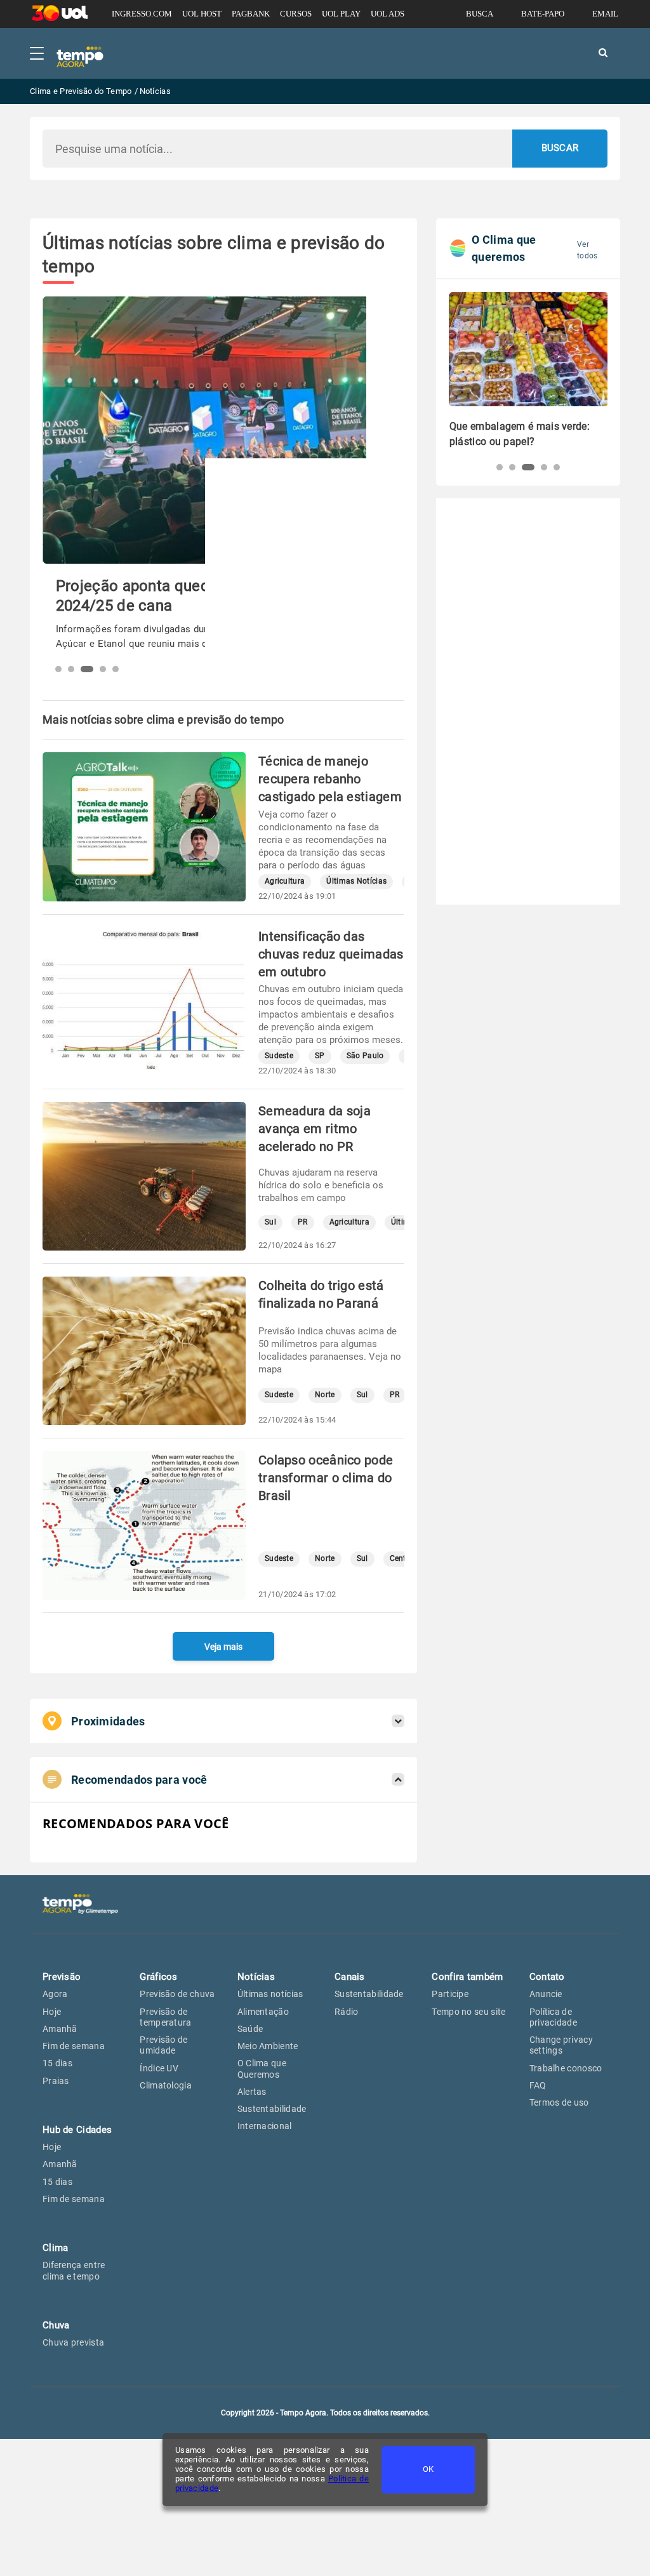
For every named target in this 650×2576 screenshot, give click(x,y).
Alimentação (263, 2012)
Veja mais (223, 1647)
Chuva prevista (73, 2342)
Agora (55, 1994)
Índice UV (159, 2068)
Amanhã (60, 2029)
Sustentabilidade (272, 2109)
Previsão (62, 1977)
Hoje (52, 2012)
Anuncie (546, 1994)
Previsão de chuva (177, 1994)
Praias (56, 2081)
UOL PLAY (341, 14)
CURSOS (296, 14)
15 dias (57, 2063)
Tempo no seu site (468, 2012)
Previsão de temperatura (165, 2017)
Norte (325, 1395)
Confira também (467, 1977)
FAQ (538, 2085)
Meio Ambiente (268, 2046)
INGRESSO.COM (142, 14)
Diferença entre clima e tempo (74, 2270)
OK (428, 2469)
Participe (450, 1994)
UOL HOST (202, 14)
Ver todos (587, 250)
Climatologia (166, 2085)
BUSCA (480, 14)
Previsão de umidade (163, 2045)
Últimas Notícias (356, 881)
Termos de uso (559, 2102)
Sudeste (279, 1056)
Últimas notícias (270, 1994)
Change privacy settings (561, 2045)
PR (303, 1222)
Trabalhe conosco (566, 2068)
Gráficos (158, 1977)
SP (320, 1056)
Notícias (256, 1977)
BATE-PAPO (543, 14)
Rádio (347, 2012)
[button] (58, 669)
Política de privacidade (553, 2017)
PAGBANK (251, 14)
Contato (547, 1977)
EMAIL (605, 14)
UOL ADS (388, 14)
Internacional (265, 2126)
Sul (270, 1222)
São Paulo (365, 1056)
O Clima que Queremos (262, 2068)
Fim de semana (74, 2046)
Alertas (252, 2092)
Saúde (250, 2029)
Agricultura (285, 881)
